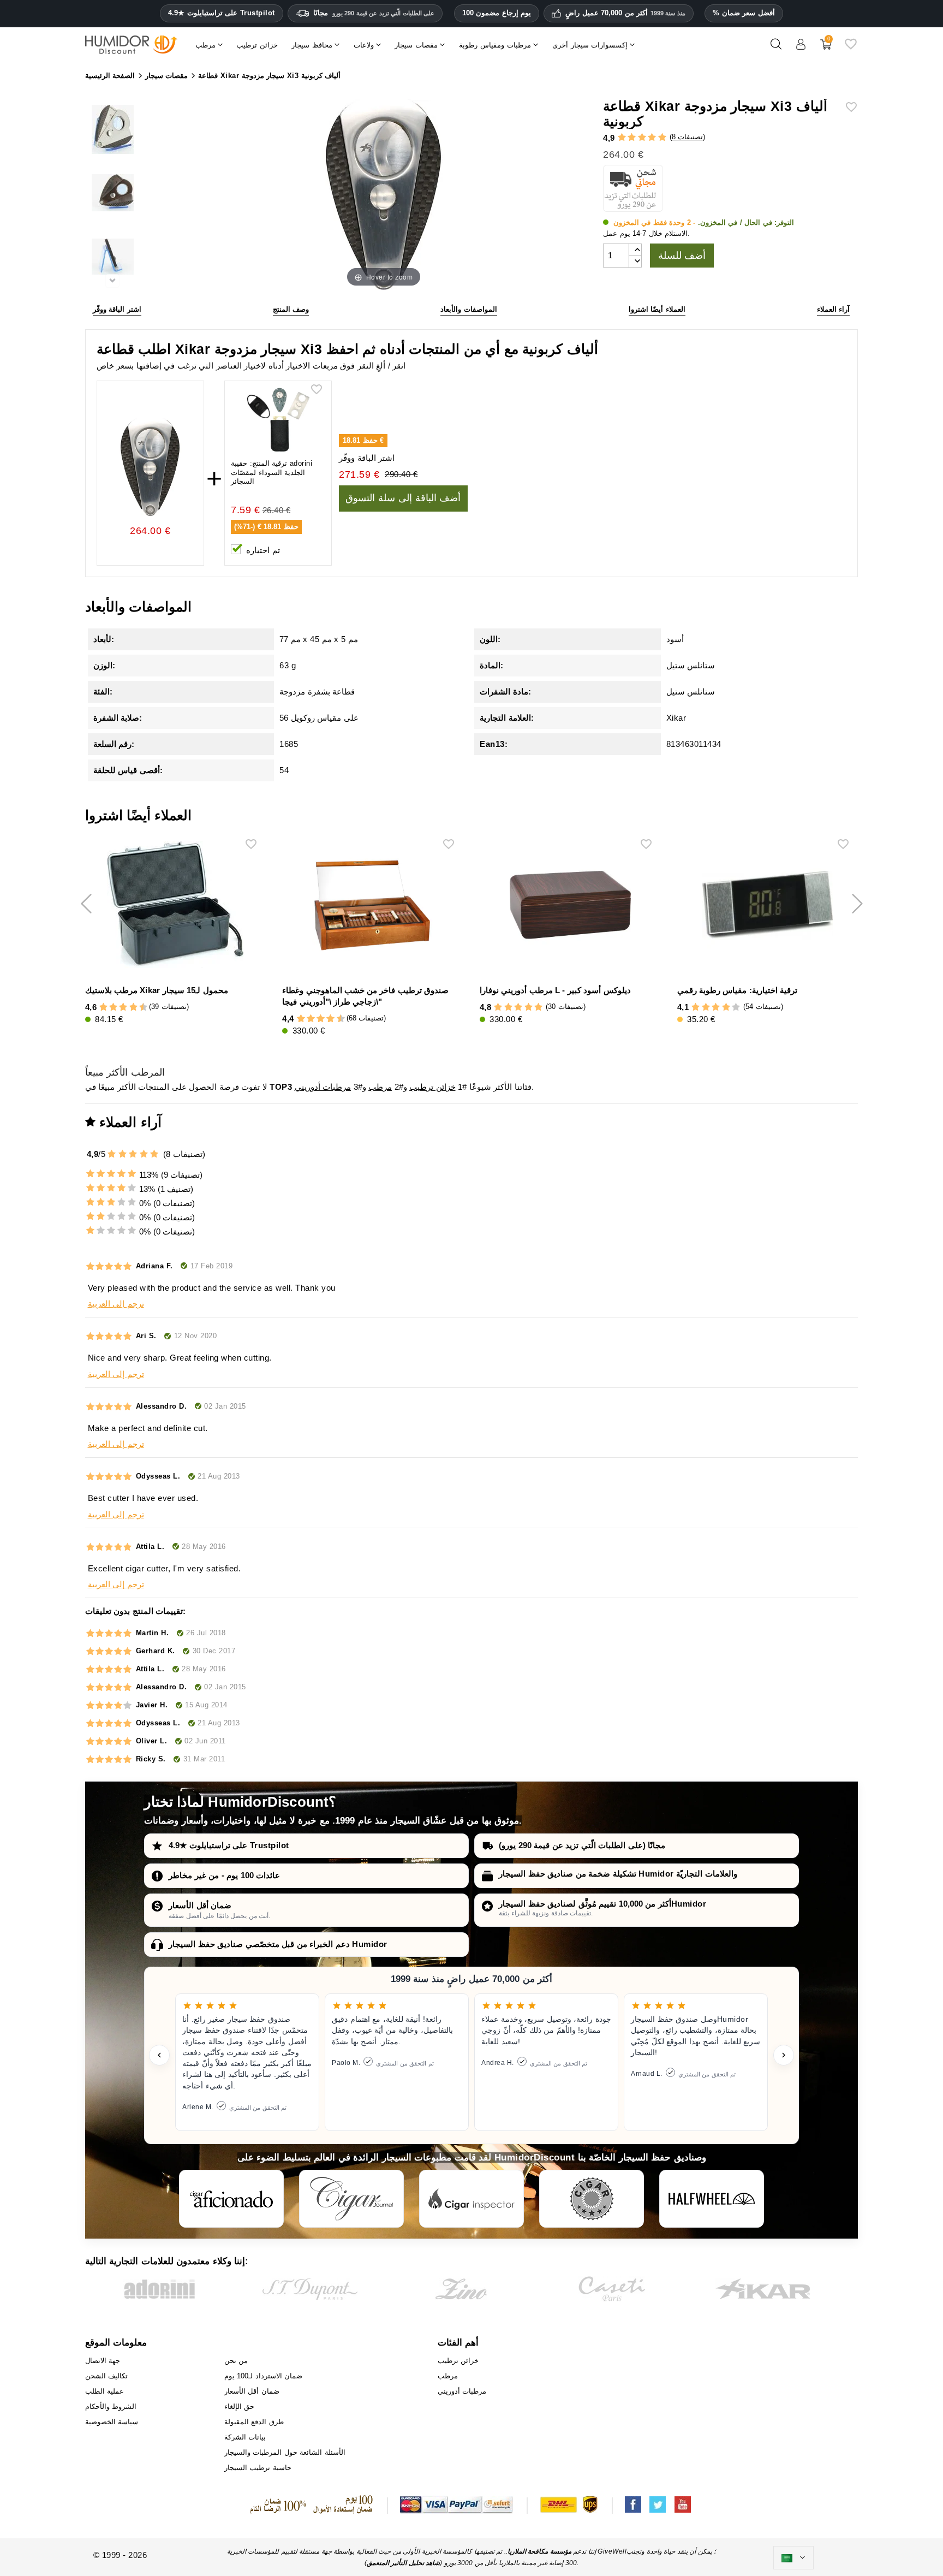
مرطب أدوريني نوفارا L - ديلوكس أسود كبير (555, 990)
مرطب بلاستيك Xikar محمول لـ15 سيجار (157, 990)
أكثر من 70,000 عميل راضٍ (625, 13)
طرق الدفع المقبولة (254, 2422)
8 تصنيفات (688, 137)
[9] (138, 1008)
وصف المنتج (291, 309)
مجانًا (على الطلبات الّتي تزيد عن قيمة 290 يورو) (582, 1845)
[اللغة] (793, 2558)
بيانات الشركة (245, 2437)
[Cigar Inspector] (471, 2199)
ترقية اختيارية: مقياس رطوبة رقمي (737, 990)
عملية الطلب (105, 2391)
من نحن (236, 2361)
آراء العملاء (834, 309)
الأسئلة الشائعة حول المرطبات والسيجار (285, 2452)
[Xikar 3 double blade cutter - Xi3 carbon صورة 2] (113, 195)
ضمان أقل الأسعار (200, 1905)
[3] (642, 138)
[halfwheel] (712, 2199)
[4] (652, 138)
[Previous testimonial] (159, 2055)
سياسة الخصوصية (112, 2422)
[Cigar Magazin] (592, 2199)
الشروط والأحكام (111, 2406)
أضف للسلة (682, 256)
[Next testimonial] (784, 2055)
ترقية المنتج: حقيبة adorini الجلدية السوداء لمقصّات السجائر (271, 473)
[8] (133, 1008)
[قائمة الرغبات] (851, 48)
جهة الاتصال (103, 2361)
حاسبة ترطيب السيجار (258, 2468)
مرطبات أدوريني (323, 1087)
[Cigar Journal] (351, 2199)
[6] (123, 1008)
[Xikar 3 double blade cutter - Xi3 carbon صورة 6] (113, 259)
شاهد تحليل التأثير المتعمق (404, 2563)
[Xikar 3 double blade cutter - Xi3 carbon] (113, 131)
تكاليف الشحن (107, 2376)
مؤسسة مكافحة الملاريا (539, 2551)
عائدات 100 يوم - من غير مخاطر (224, 1875)
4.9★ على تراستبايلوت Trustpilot (222, 13)
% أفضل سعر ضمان (744, 13)
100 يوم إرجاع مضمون (497, 13)
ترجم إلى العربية (116, 1304)
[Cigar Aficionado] (231, 2199)
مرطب (380, 1087)
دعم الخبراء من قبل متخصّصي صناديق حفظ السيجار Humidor (278, 1944)
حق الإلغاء (240, 2406)
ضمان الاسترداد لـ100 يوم (264, 2376)
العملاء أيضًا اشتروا (657, 309)
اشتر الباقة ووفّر (117, 309)
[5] (662, 138)
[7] (128, 1008)
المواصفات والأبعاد (469, 309)
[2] (632, 138)
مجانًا (374, 13)
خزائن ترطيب (432, 1087)
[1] (622, 138)
